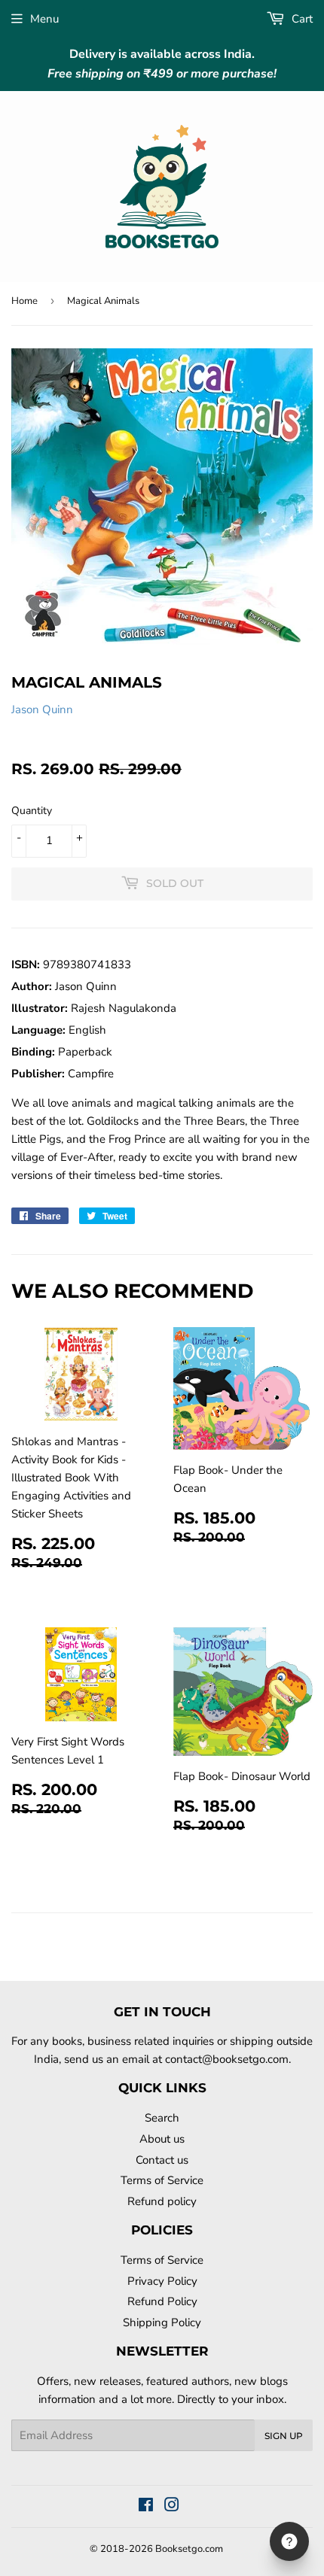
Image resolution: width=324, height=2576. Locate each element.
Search (162, 2118)
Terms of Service (162, 2180)
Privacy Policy (162, 2281)
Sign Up (284, 2436)
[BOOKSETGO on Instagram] (172, 2507)
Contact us (162, 2160)
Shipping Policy (162, 2322)
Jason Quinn (42, 709)
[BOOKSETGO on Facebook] (146, 2507)
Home (24, 301)
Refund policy (162, 2201)
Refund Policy (162, 2301)
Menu (44, 19)
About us (162, 2139)
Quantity (32, 811)
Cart (301, 19)
